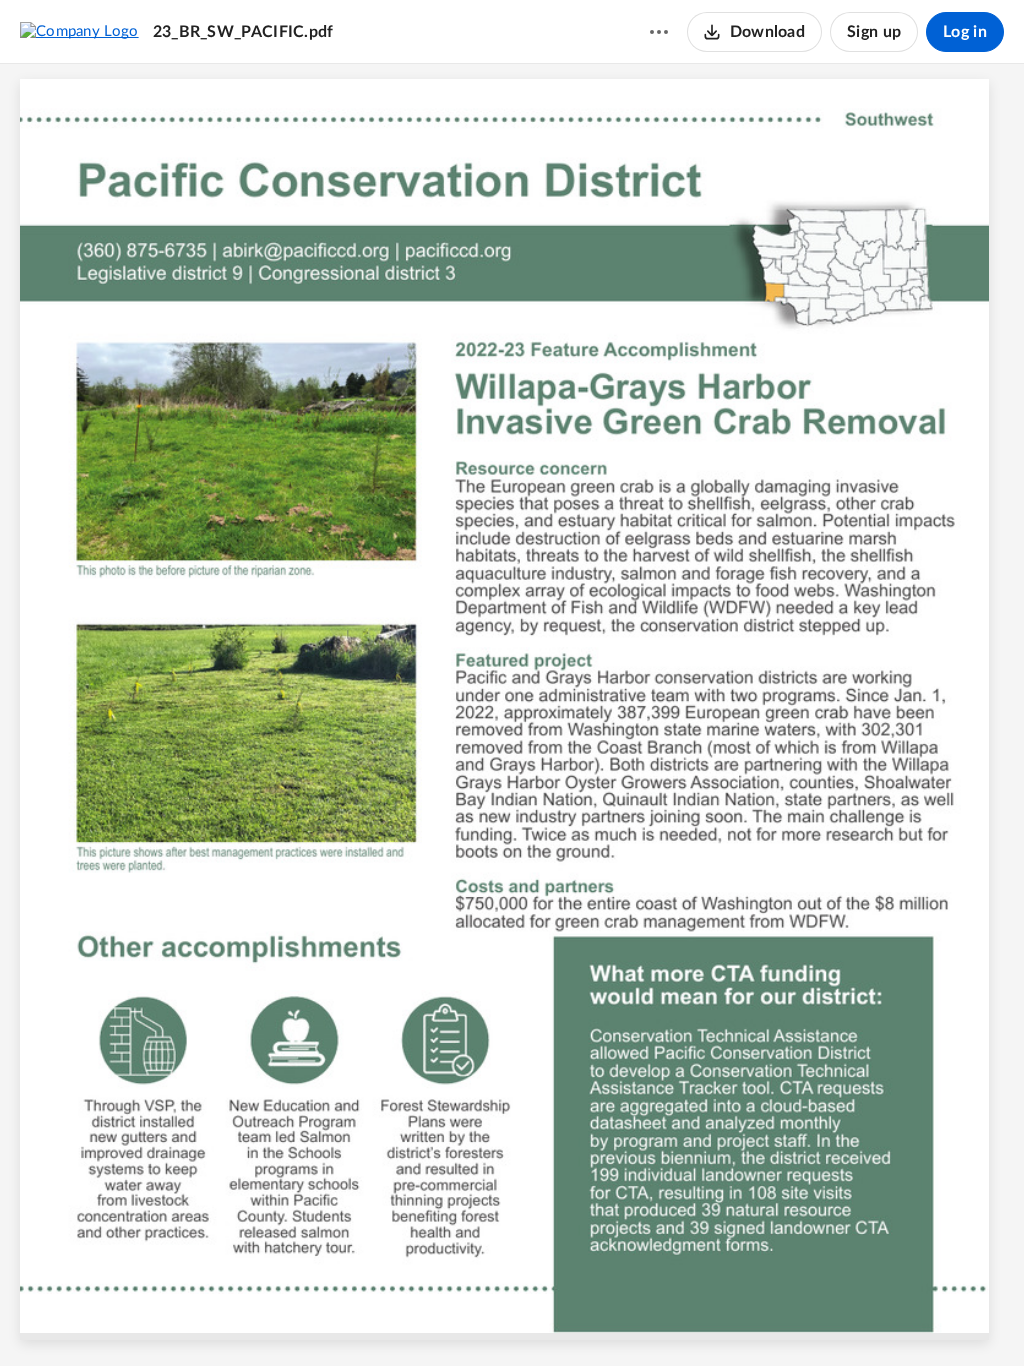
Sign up (874, 32)
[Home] (79, 31)
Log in (965, 32)
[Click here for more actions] (659, 32)
